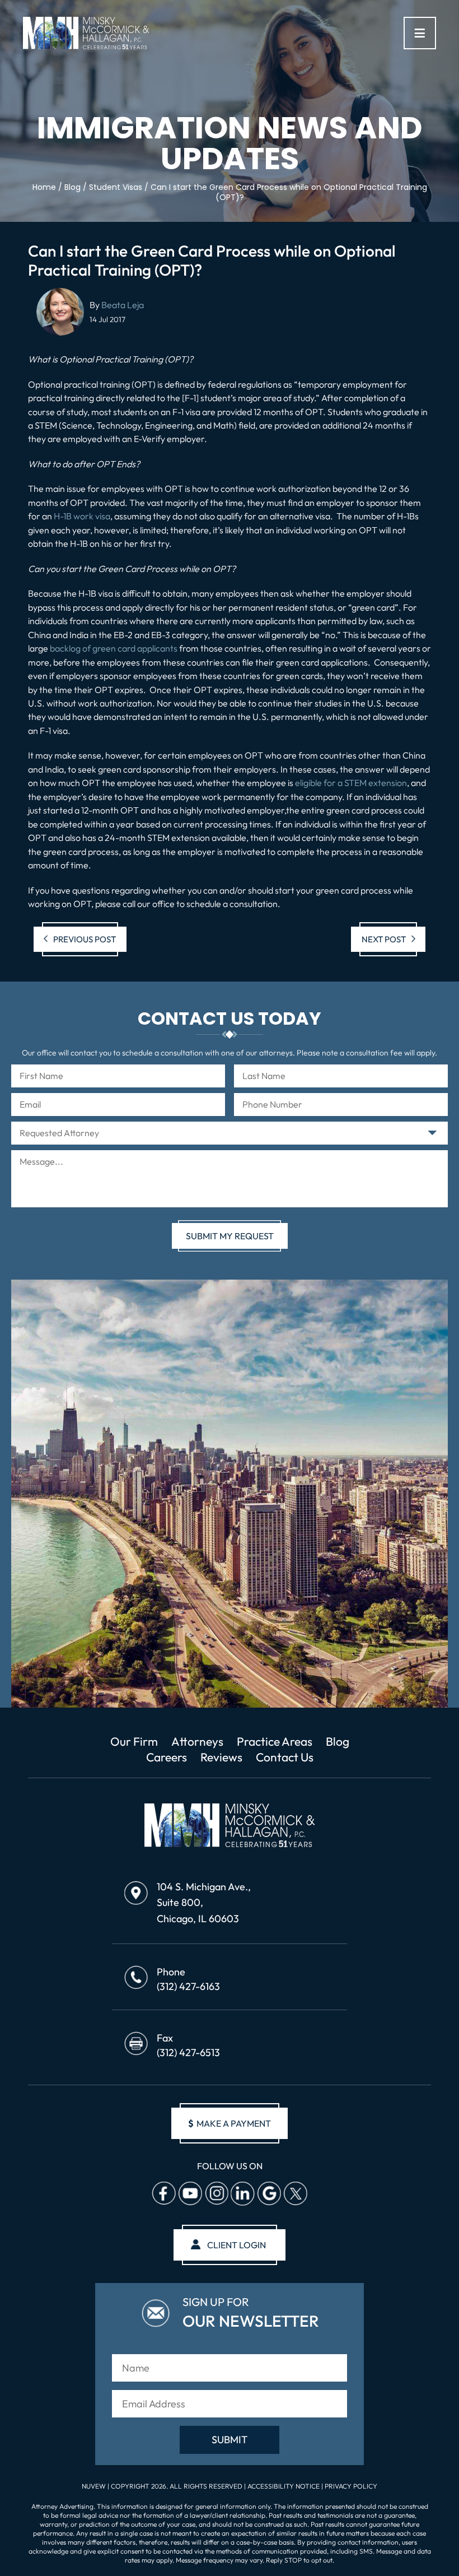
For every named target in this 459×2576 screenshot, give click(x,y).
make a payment (230, 2123)
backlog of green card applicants (114, 648)
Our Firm (134, 1741)
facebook (163, 2193)
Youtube (190, 2193)
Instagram (216, 2193)
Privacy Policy (351, 2486)
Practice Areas (275, 1741)
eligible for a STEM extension (351, 783)
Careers (167, 1757)
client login (236, 2245)
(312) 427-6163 (188, 1986)
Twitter (295, 2193)
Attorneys (197, 1741)
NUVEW (94, 2486)
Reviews (221, 1757)
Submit (230, 2440)
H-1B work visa (82, 516)
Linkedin (242, 2193)
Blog (338, 1741)
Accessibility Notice (284, 2486)
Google (269, 2193)
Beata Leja (123, 305)
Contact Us (285, 1757)
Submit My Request (230, 1236)
